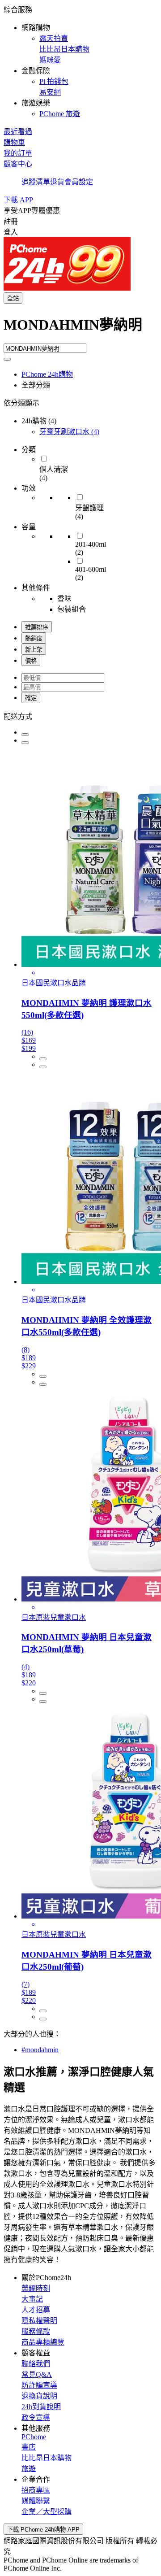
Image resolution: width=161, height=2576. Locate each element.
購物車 (14, 142)
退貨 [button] (57, 182)
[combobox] (80, 328)
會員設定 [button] (79, 182)
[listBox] (80, 716)
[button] (80, 61)
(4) (69, 432)
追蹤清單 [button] (36, 182)
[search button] (7, 359)
